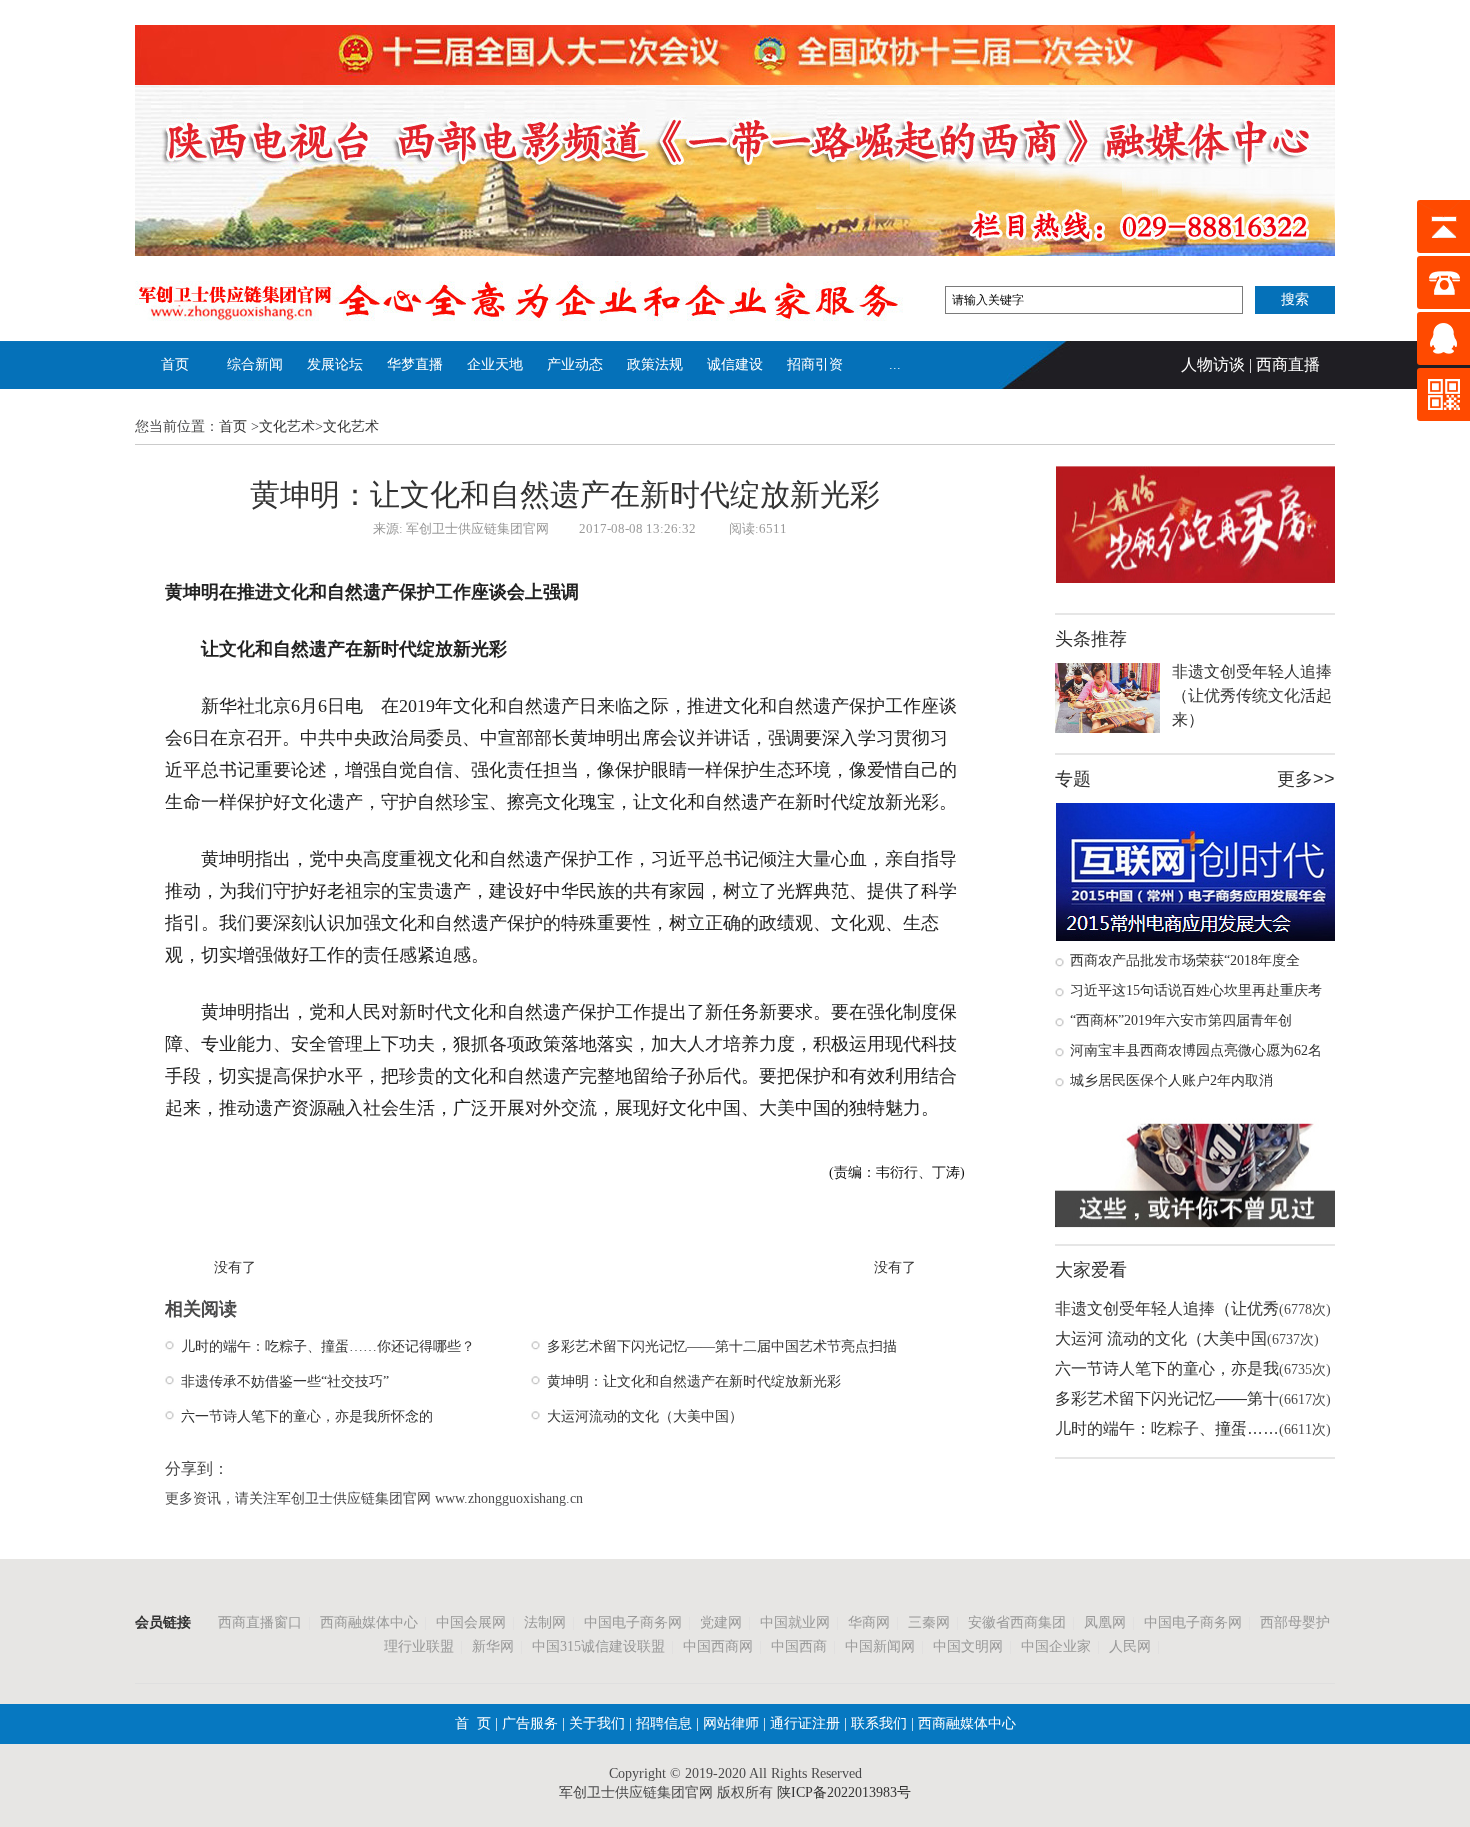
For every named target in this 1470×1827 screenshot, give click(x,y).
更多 (1295, 779)
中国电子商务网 (633, 1622)
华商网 (869, 1622)
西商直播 (1288, 364)
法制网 (545, 1622)
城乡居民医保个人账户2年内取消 (1171, 1080)
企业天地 (495, 364)
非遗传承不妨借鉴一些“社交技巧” (285, 1381)
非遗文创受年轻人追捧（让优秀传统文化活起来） (1252, 695)
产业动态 (575, 364)
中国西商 (799, 1646)
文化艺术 (287, 426)
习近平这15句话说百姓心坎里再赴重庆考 (1196, 990)
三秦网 (929, 1622)
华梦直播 (415, 364)
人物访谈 (1213, 364)
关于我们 (597, 1723)
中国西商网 (718, 1646)
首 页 (473, 1723)
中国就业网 (795, 1622)
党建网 (721, 1622)
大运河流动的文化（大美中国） (645, 1416)
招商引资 (815, 364)
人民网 (1130, 1646)
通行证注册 (805, 1723)
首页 (175, 364)
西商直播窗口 (260, 1622)
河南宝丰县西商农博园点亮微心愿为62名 (1196, 1050)
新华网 (493, 1646)
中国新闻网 (880, 1646)
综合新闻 (255, 364)
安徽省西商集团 (1017, 1622)
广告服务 (530, 1723)
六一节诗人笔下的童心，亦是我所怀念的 (307, 1416)
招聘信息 (664, 1723)
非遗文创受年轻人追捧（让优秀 (1167, 1308)
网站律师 (729, 1723)
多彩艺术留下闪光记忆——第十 (1167, 1398)
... (895, 364)
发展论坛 (335, 364)
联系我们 (877, 1723)
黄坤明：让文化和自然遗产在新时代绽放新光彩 (694, 1381)
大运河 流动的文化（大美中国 (1161, 1338)
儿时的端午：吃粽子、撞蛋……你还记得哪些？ (328, 1346)
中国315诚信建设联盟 (598, 1646)
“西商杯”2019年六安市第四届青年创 (1181, 1020)
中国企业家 (1056, 1646)
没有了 (235, 1267)
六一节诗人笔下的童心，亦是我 (1167, 1368)
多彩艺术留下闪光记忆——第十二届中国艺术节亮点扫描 (722, 1346)
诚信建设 (735, 364)
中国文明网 (968, 1646)
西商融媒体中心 (369, 1622)
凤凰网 (1105, 1622)
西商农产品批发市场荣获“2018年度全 (1185, 960)
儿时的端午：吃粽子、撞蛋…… (1167, 1428)
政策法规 (655, 364)
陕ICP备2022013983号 (844, 1792)
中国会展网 (471, 1622)
